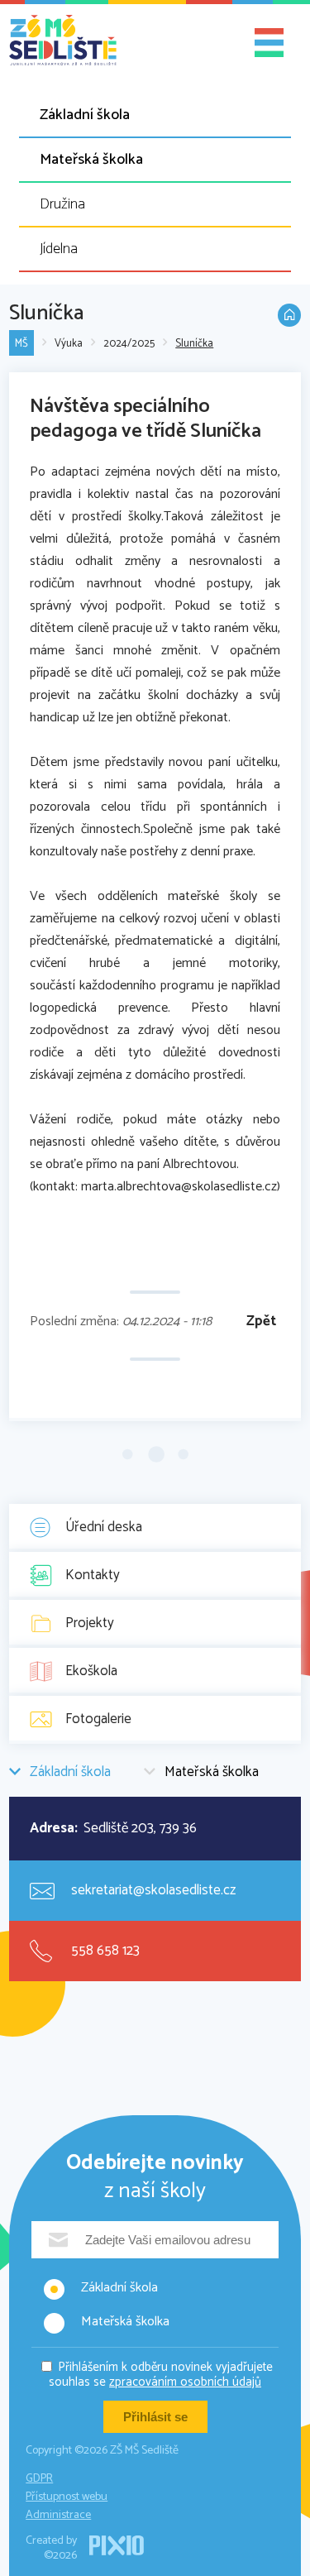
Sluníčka (194, 344)
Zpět (261, 1322)
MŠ (21, 344)
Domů (289, 315)
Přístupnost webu (67, 2497)
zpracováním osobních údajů (185, 2382)
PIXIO (117, 2545)
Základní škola (85, 115)
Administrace (58, 2515)
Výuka (69, 344)
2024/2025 (129, 344)
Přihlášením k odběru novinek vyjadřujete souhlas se (161, 2375)
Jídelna (59, 249)
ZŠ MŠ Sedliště (63, 41)
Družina (62, 204)
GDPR (39, 2479)
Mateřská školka (91, 160)
